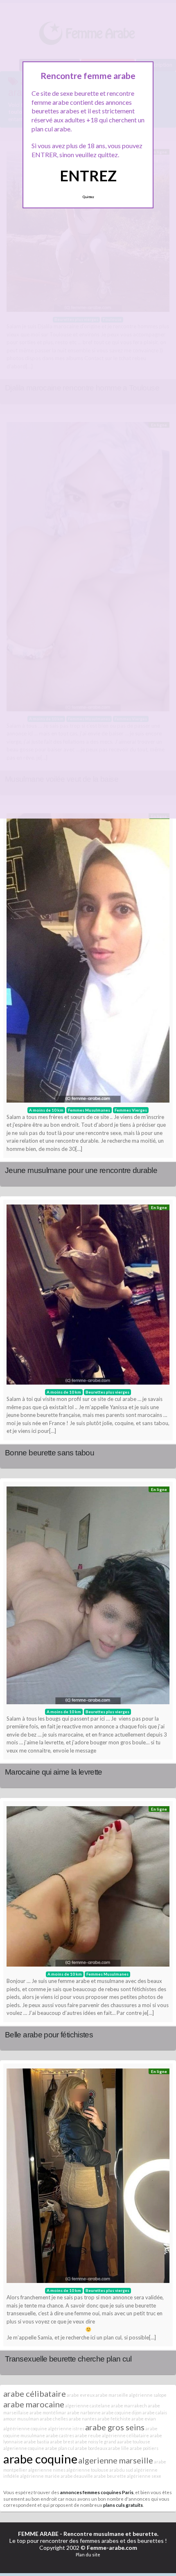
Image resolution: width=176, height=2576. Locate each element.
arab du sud (121, 2470)
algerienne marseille (116, 2460)
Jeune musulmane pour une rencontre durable (81, 1170)
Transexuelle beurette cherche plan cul (68, 2359)
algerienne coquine (24, 2448)
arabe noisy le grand (96, 2442)
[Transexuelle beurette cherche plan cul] (88, 2178)
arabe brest (62, 2442)
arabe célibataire (35, 2393)
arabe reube (88, 2435)
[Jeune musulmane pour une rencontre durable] (88, 960)
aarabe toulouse (134, 2442)
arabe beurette (110, 2476)
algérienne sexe (144, 2476)
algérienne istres (66, 2428)
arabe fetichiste (114, 2419)
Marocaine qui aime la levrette (54, 1772)
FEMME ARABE (38, 2534)
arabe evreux (81, 2395)
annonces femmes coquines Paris (97, 2492)
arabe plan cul (60, 2448)
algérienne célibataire (125, 2435)
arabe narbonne (84, 2412)
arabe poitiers (144, 2448)
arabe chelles (54, 2419)
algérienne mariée (40, 2476)
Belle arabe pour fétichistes (49, 2035)
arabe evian (144, 2419)
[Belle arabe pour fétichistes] (88, 1888)
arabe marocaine (34, 2404)
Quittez (88, 197)
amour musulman (21, 2419)
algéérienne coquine (25, 2428)
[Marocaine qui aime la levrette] (88, 1597)
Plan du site (88, 2555)
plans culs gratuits (123, 2505)
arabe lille (118, 2448)
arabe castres (60, 2435)
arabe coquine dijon (122, 2412)
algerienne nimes (47, 2470)
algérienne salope (148, 2395)
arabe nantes (83, 2419)
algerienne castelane (88, 2406)
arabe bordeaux (91, 2448)
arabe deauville (77, 2476)
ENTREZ (88, 176)
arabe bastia (36, 2442)
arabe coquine (40, 2459)
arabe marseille (112, 2395)
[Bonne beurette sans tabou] (88, 1297)
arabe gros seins (115, 2427)
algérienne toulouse (87, 2470)
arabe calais (155, 2412)
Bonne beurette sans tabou (50, 1453)
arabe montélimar (48, 2412)
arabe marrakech (129, 2406)
